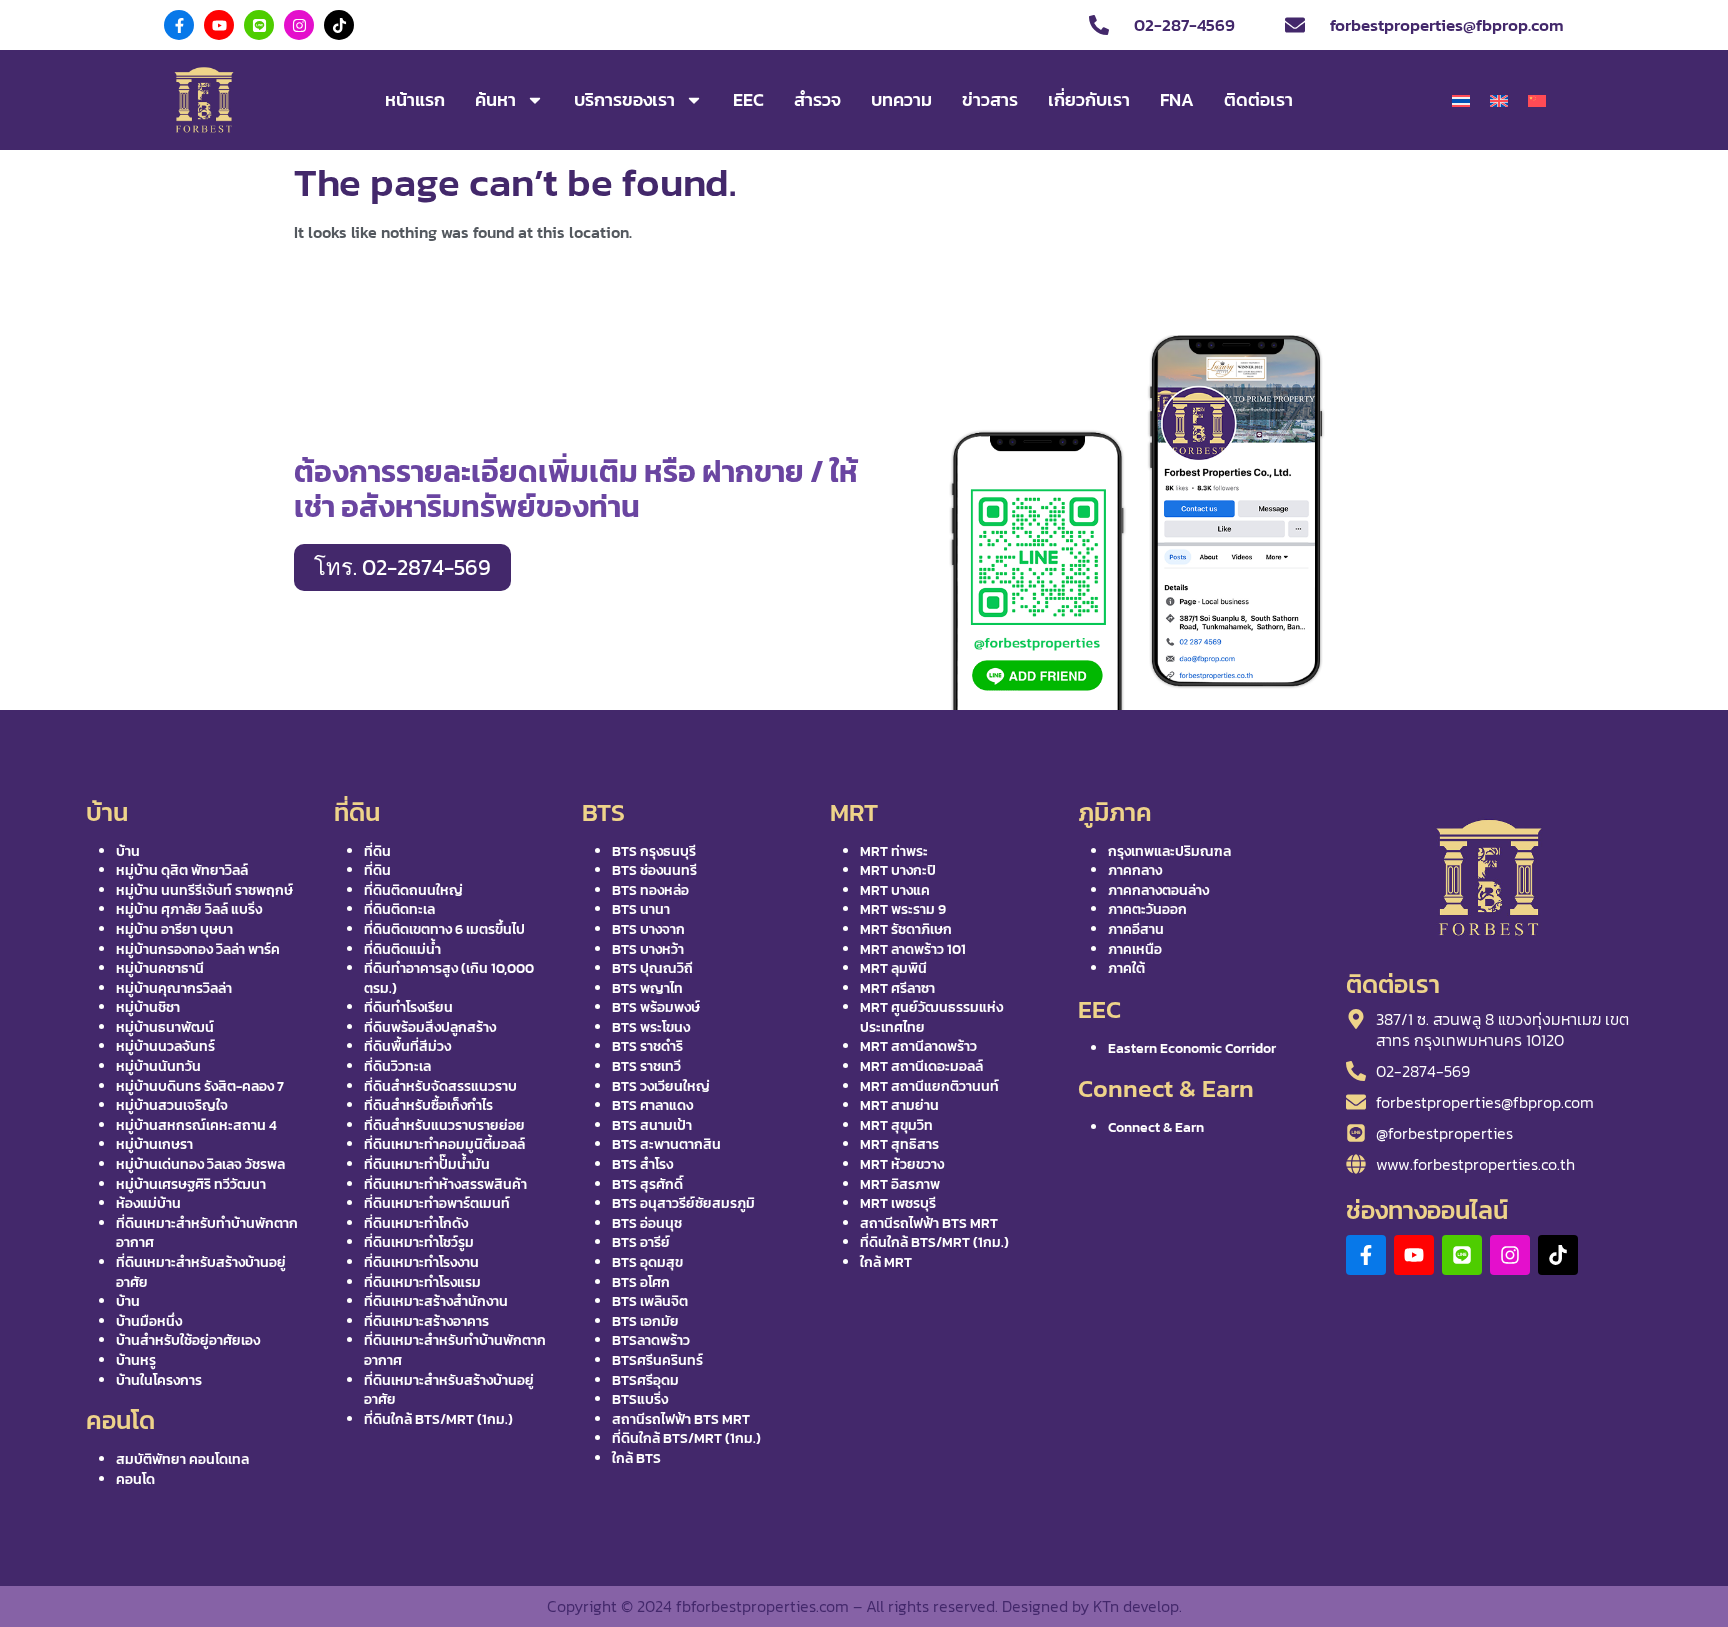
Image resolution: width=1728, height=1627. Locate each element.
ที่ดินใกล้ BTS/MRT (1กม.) (438, 1419)
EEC (748, 99)
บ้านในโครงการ (159, 1380)
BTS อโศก (641, 1282)
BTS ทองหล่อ (650, 890)
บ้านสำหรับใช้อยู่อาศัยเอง (188, 1340)
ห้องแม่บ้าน (148, 1203)
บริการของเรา (624, 99)
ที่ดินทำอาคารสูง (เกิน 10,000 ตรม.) (449, 978)
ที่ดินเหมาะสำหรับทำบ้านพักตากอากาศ (207, 1233)
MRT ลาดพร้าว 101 (913, 949)
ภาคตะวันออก (1147, 909)
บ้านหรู (136, 1360)
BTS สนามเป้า (652, 1125)
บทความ (901, 99)
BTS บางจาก (648, 929)
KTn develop (1136, 1606)
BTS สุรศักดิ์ (647, 1184)
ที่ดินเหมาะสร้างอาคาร (426, 1321)
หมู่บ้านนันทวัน (158, 1066)
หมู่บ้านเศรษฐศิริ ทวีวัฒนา (191, 1184)
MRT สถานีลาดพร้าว (918, 1046)
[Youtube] (219, 25)
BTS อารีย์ (641, 1242)
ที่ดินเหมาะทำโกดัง (416, 1223)
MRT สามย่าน (899, 1105)
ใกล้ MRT (886, 1262)
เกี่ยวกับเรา (1089, 99)
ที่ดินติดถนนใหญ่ (413, 890)
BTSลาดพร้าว (651, 1340)
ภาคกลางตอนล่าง (1158, 890)
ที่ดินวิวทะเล (397, 1066)
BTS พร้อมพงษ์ (656, 1007)
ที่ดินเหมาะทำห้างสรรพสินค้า (445, 1184)
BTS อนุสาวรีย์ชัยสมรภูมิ (683, 1203)
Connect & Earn (1156, 1127)
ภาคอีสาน (1136, 929)
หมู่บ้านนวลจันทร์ (165, 1046)
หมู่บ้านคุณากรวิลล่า (174, 988)
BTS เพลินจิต (650, 1301)
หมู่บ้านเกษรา (154, 1144)
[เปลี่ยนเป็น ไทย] (1461, 101)
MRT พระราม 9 (903, 909)
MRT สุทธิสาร (899, 1144)
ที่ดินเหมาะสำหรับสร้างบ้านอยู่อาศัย (201, 1272)
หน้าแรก (415, 99)
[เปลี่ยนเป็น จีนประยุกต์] (1537, 101)
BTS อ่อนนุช (647, 1223)
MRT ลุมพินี (893, 968)
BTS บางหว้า (648, 949)
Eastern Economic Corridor (1192, 1048)
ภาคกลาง (1135, 870)
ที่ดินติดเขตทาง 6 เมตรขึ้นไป (444, 929)
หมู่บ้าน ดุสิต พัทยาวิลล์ (182, 870)
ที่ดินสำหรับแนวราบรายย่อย (444, 1125)
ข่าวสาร (990, 99)
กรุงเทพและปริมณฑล (1169, 851)
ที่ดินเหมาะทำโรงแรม (422, 1282)
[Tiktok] (339, 25)
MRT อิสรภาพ (900, 1184)
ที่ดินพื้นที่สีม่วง (407, 1046)
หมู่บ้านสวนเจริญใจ (172, 1105)
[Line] (259, 25)
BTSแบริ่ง (640, 1399)
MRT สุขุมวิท (896, 1125)
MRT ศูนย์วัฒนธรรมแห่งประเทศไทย (931, 1017)
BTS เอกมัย (645, 1321)
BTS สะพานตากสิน (666, 1144)
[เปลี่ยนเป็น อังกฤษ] (1499, 101)
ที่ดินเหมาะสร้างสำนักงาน (436, 1301)
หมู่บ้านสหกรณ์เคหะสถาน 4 (196, 1125)
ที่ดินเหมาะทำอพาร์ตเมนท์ (437, 1203)
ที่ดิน (377, 851)
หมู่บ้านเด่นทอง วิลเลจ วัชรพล (200, 1164)
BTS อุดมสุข (647, 1262)
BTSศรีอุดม (645, 1380)
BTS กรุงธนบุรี (654, 851)
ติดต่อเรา (1258, 99)
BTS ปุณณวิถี (652, 968)
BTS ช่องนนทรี (654, 870)
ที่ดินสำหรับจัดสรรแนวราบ (440, 1086)
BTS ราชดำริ (647, 1046)
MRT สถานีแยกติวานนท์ (929, 1086)
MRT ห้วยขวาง (902, 1164)
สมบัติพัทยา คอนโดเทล (182, 1459)
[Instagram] (299, 25)
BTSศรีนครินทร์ (657, 1360)
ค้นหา (495, 99)
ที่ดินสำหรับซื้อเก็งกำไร (428, 1105)
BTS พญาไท (647, 988)
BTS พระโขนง (651, 1027)
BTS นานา (641, 909)
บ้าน (128, 851)
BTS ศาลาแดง (652, 1105)
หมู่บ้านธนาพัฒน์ (165, 1027)
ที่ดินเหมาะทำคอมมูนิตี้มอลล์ (444, 1144)
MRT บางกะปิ (898, 870)
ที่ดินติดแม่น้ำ (402, 949)
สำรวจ (817, 99)
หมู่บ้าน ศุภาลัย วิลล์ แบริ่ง (189, 909)
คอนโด (135, 1479)
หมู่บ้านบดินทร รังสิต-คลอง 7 (200, 1086)
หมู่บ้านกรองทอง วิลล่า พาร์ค (198, 949)
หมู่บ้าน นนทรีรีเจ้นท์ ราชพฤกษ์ (204, 890)
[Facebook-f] (179, 25)
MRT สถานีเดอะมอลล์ (921, 1066)
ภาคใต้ (1126, 968)
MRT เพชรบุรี (898, 1203)
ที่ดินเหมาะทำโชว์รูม (419, 1242)
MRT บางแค (895, 890)
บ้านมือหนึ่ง (149, 1321)
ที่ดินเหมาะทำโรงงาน (421, 1262)
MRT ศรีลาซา (897, 988)
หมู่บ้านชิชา (148, 1007)
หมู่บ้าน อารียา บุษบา (174, 929)
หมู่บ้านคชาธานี (160, 968)
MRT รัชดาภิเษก (906, 929)
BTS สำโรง (642, 1164)
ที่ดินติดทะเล (399, 909)
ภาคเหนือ (1135, 949)
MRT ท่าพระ (894, 851)
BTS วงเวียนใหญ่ (661, 1086)
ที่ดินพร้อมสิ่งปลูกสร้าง (430, 1027)
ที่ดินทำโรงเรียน (408, 1007)
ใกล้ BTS (636, 1458)
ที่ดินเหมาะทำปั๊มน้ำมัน (427, 1164)
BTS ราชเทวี (646, 1066)
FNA (1177, 99)
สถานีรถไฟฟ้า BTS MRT (681, 1419)
